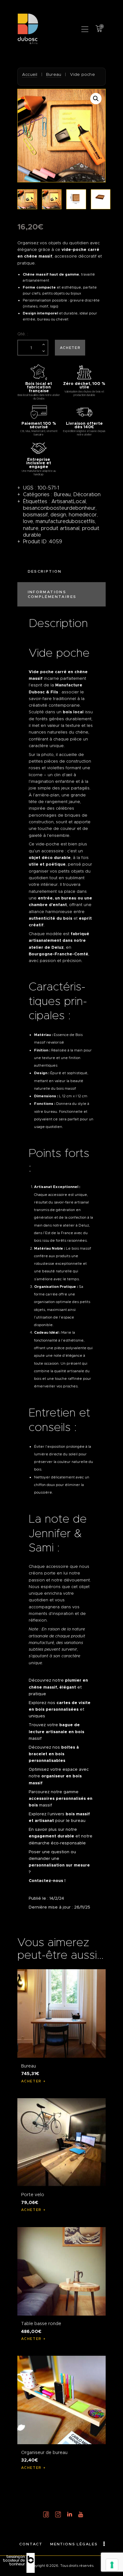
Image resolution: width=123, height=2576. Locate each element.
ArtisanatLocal (69, 501)
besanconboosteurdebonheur (59, 508)
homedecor (83, 515)
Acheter (70, 348)
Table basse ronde (41, 2323)
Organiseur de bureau (44, 2452)
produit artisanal (60, 528)
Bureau (54, 74)
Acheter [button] (31, 2081)
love (28, 521)
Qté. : (23, 334)
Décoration (87, 494)
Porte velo (33, 2195)
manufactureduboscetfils (65, 521)
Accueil (30, 74)
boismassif (35, 515)
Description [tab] (45, 571)
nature (31, 528)
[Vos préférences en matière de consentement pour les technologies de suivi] (112, 2565)
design (58, 515)
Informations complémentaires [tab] (52, 594)
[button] (85, 29)
